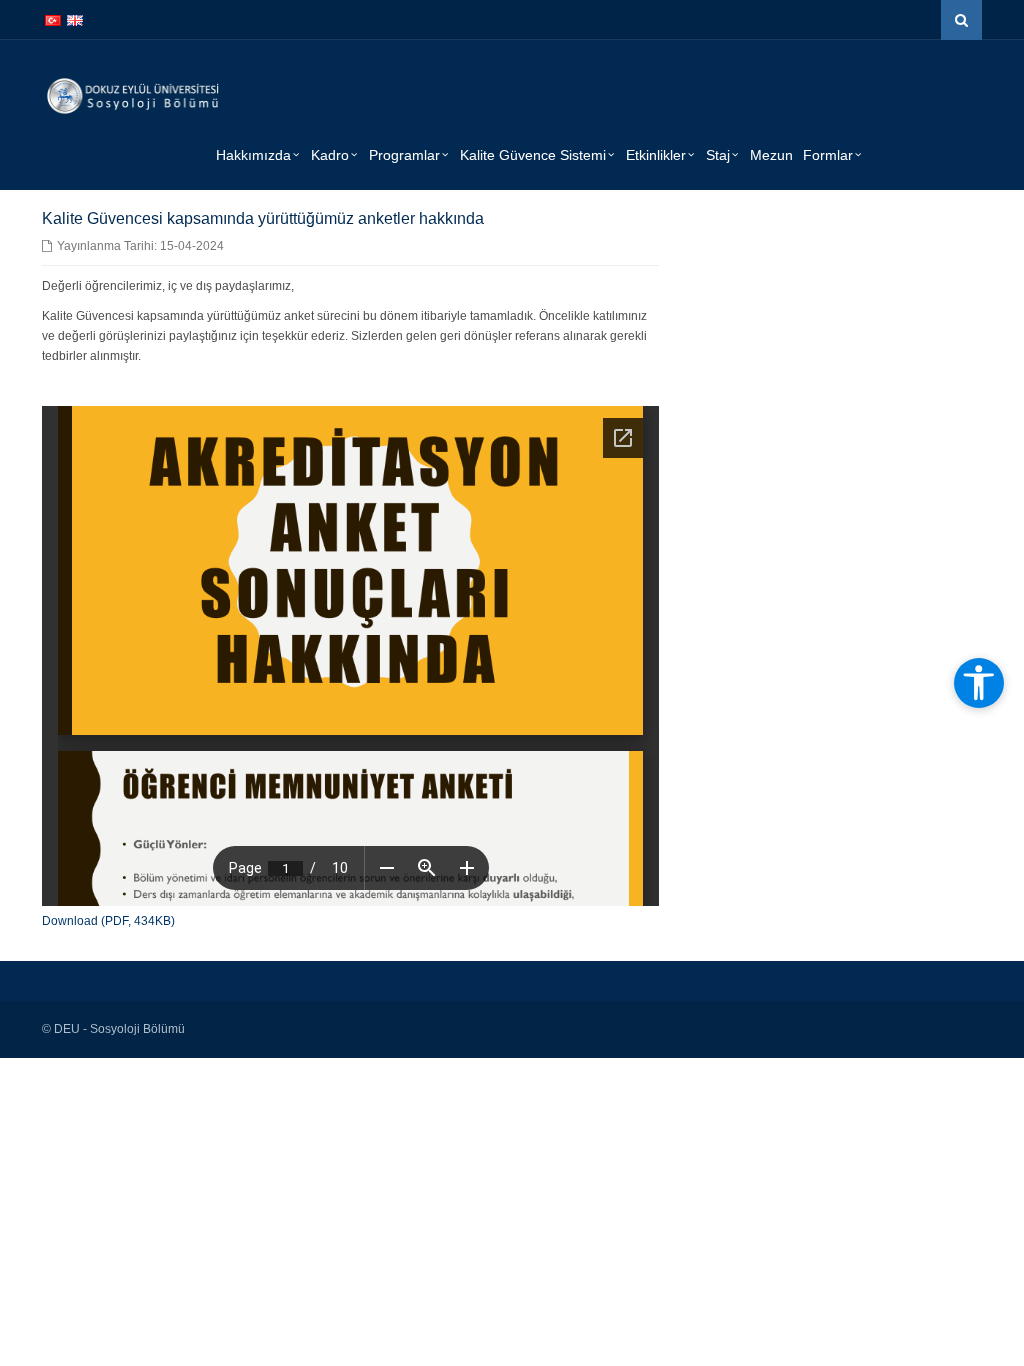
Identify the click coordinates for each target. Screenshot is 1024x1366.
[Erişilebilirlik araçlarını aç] (979, 683)
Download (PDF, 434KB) (108, 921)
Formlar (828, 155)
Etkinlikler (656, 155)
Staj (718, 155)
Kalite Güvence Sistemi (533, 155)
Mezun (771, 155)
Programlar (404, 155)
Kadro (330, 155)
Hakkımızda (253, 155)
